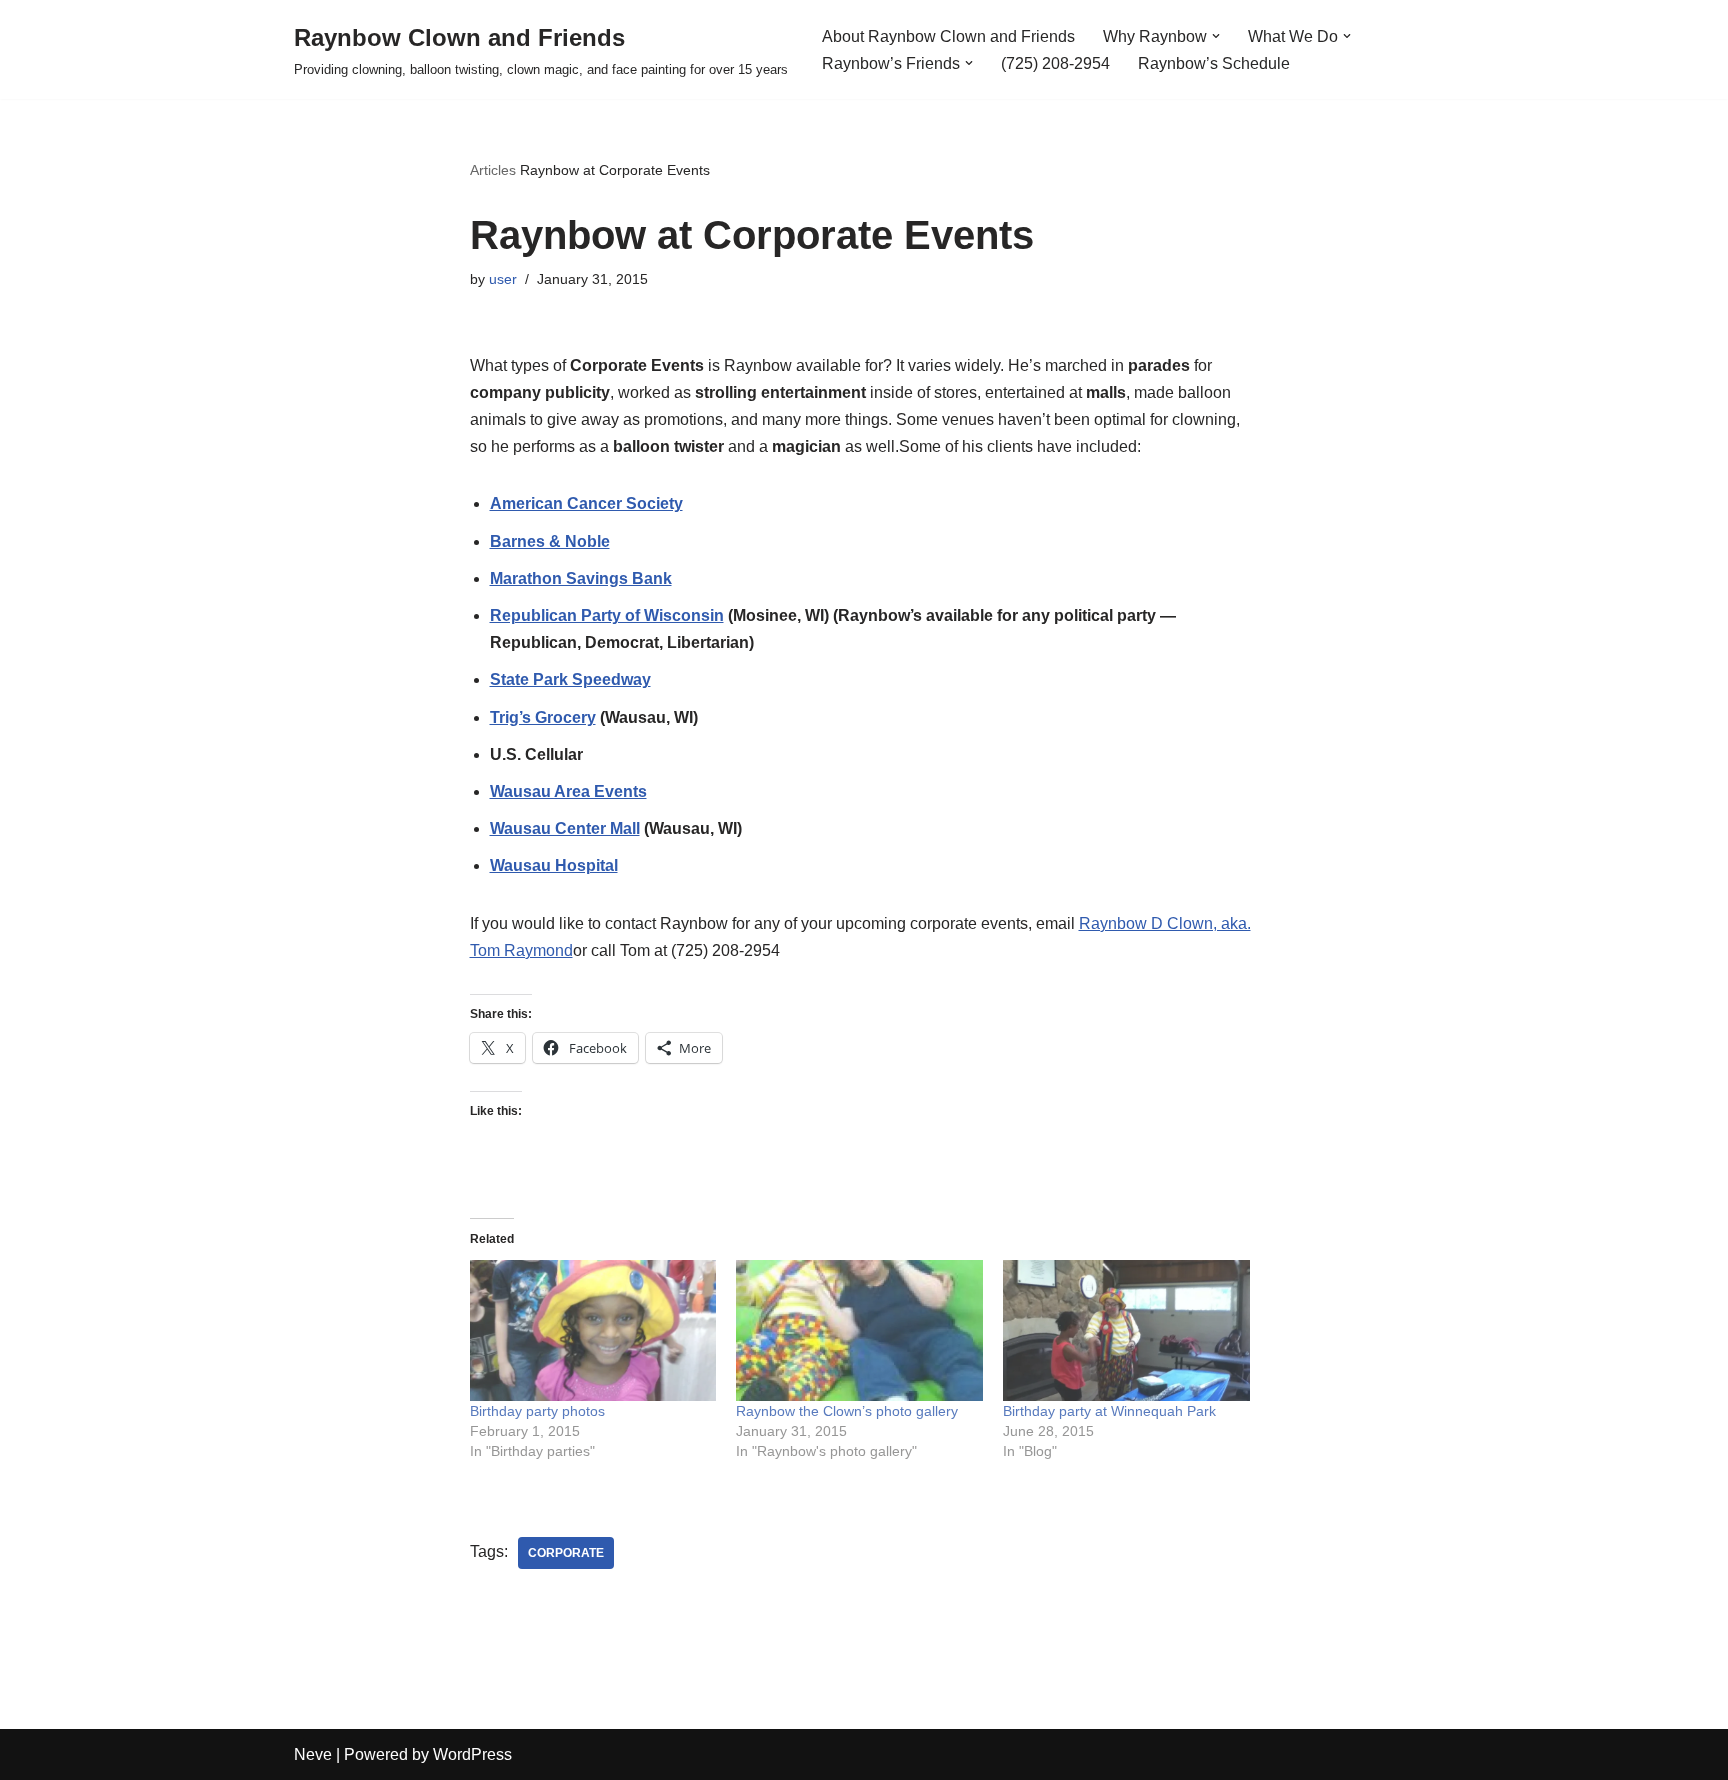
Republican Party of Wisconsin (607, 615)
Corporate (566, 1553)
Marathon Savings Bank (581, 578)
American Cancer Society (586, 503)
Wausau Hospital (554, 865)
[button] (1216, 36)
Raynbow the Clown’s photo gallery (847, 1411)
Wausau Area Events (568, 791)
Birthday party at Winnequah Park (1109, 1411)
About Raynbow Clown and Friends (948, 36)
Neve (313, 1754)
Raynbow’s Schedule (1214, 63)
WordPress (472, 1754)
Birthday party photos (537, 1411)
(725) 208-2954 (1055, 63)
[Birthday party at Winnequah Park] (1126, 1330)
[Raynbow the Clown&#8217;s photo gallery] (859, 1330)
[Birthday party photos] (593, 1330)
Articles (493, 170)
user (503, 279)
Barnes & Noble (550, 541)
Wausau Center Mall (565, 828)
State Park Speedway (570, 679)
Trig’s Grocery (543, 717)
